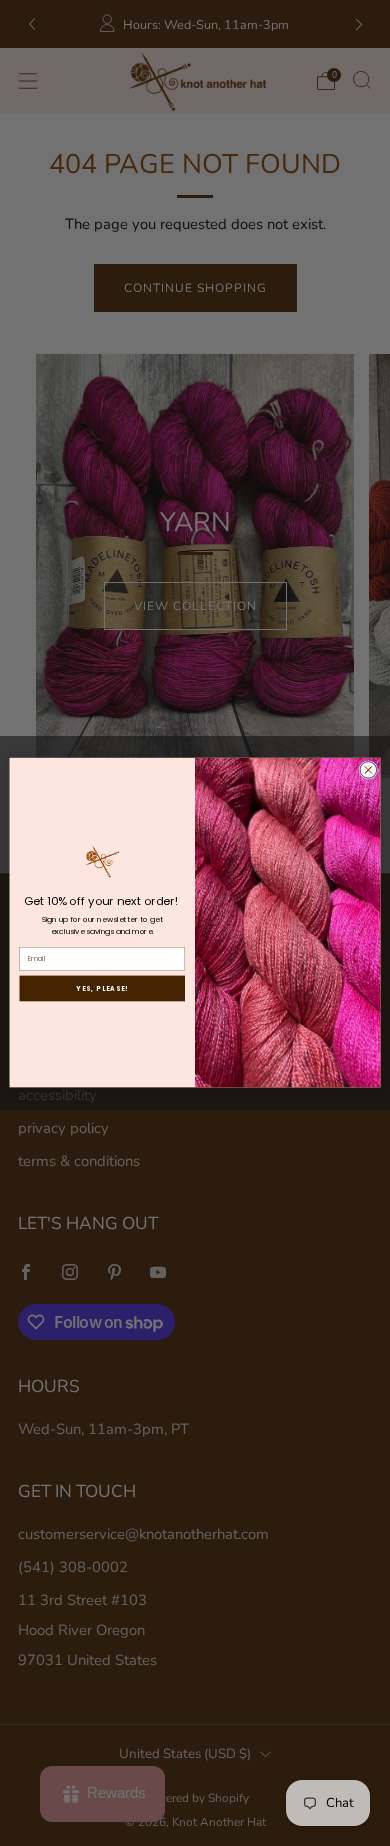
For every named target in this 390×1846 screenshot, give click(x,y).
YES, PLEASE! (102, 988)
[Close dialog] (368, 770)
